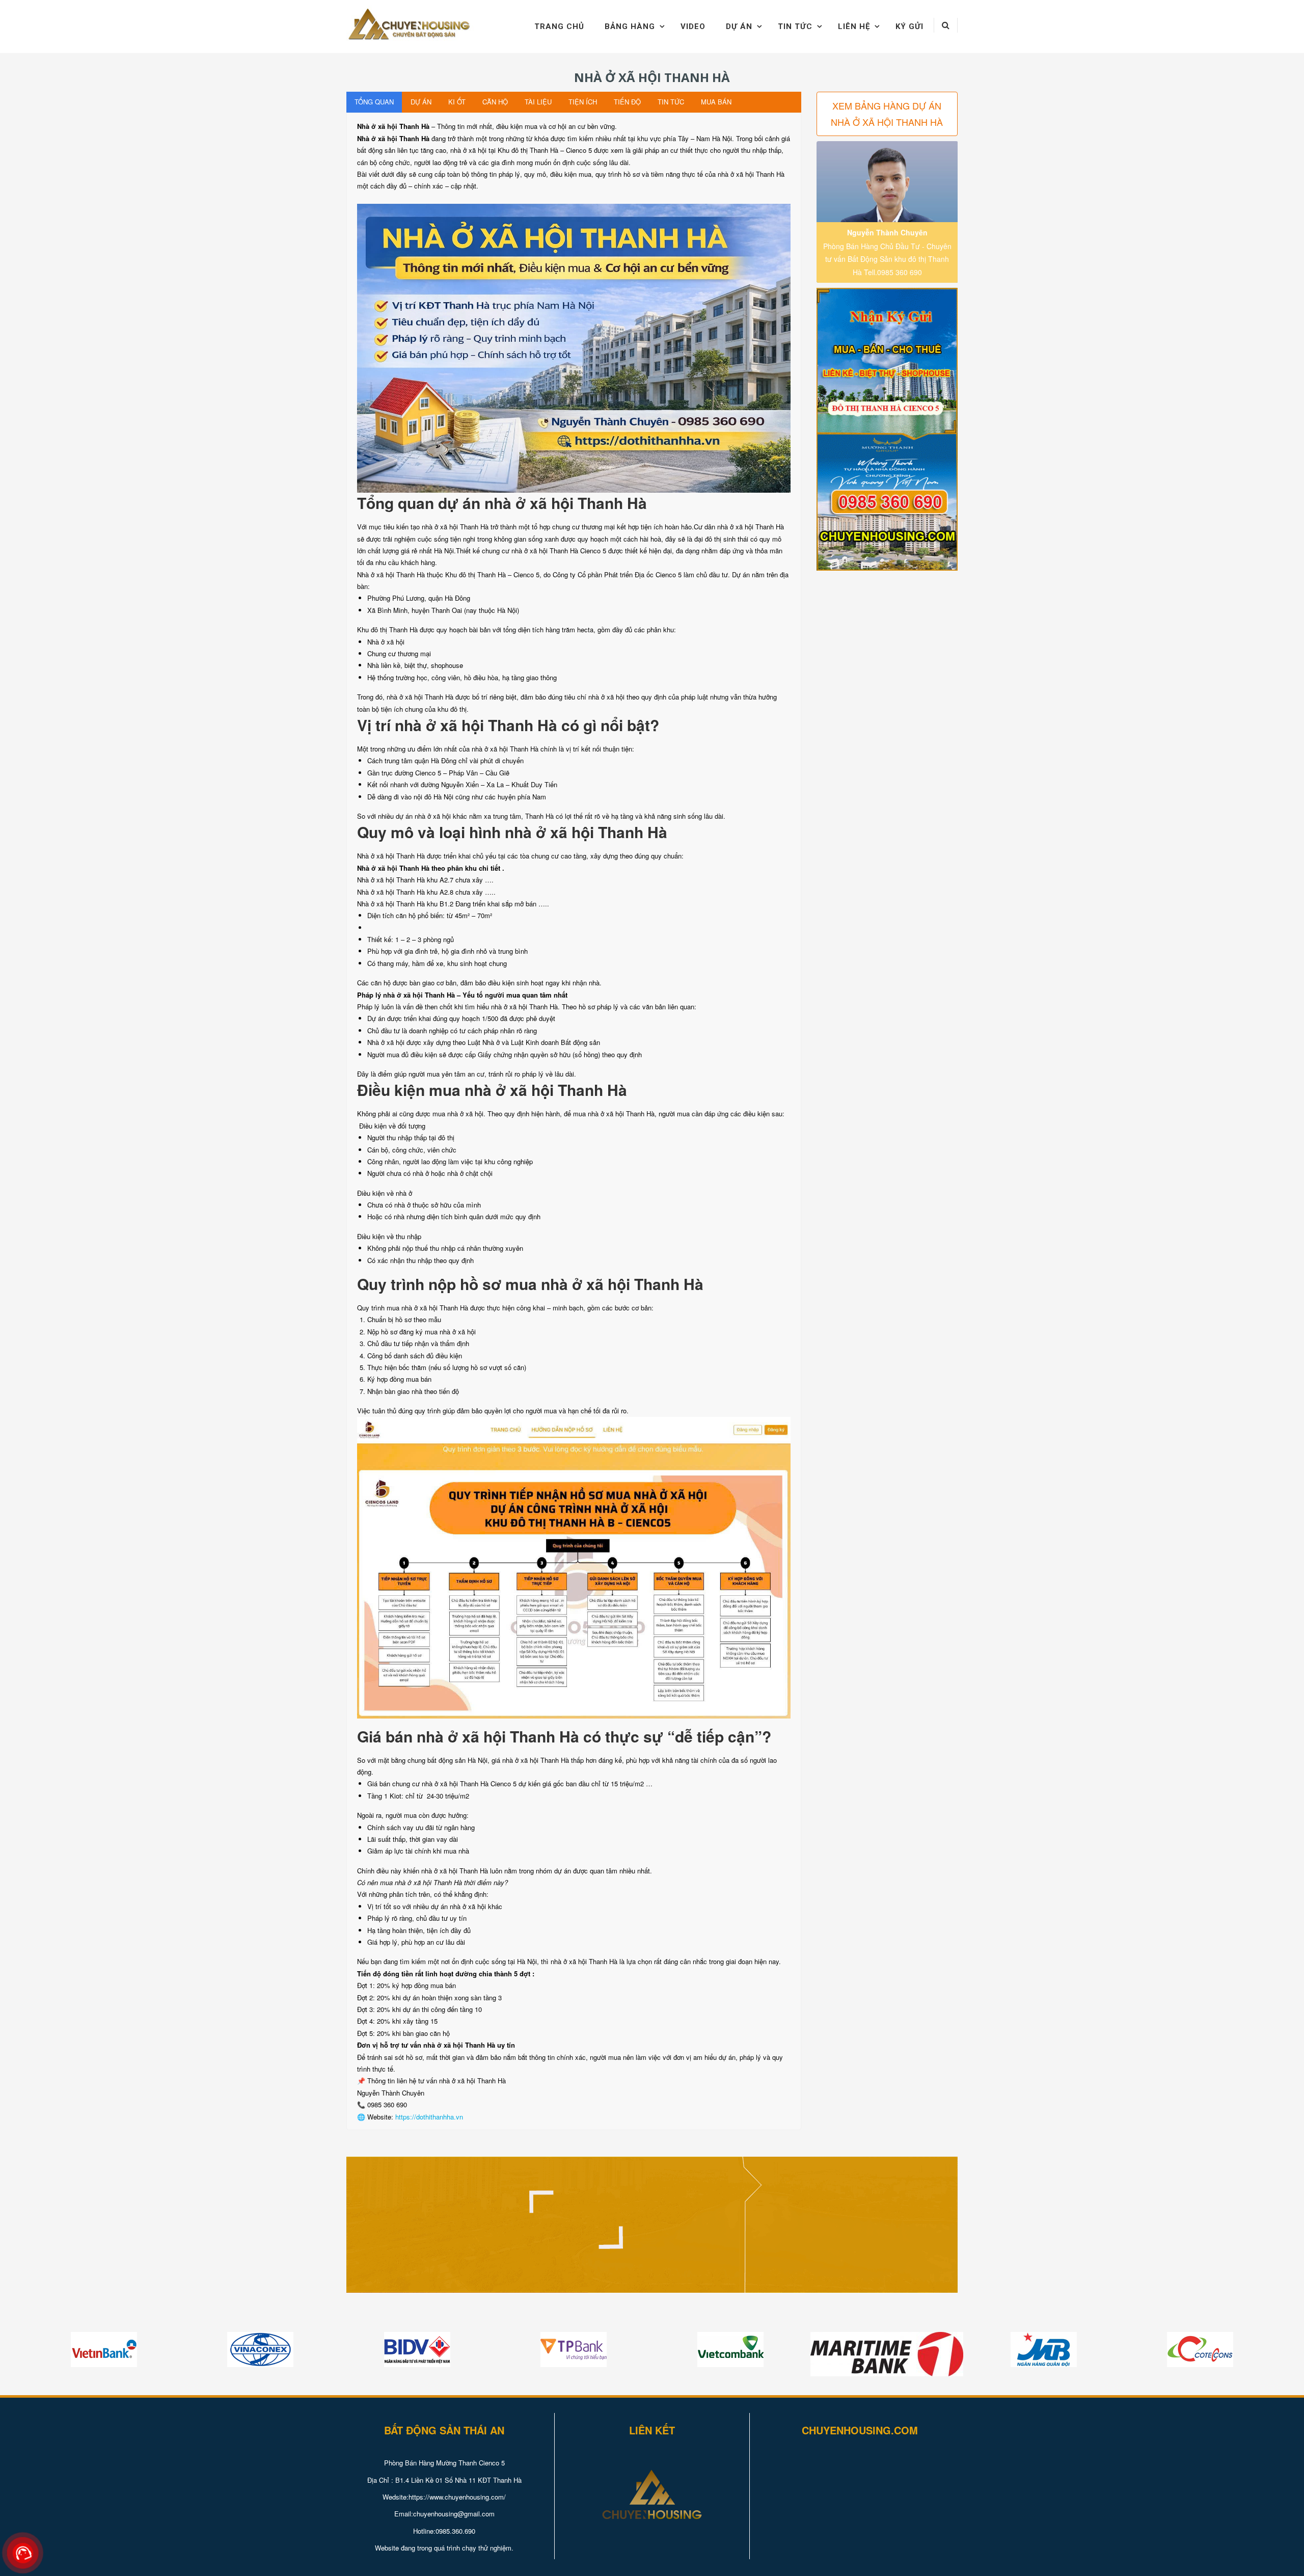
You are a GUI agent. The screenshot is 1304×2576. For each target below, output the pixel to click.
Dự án (739, 26)
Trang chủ (559, 26)
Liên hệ (854, 26)
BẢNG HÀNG (630, 26)
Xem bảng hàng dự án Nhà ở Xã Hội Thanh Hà (887, 114)
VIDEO (693, 26)
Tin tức (795, 26)
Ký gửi (909, 26)
